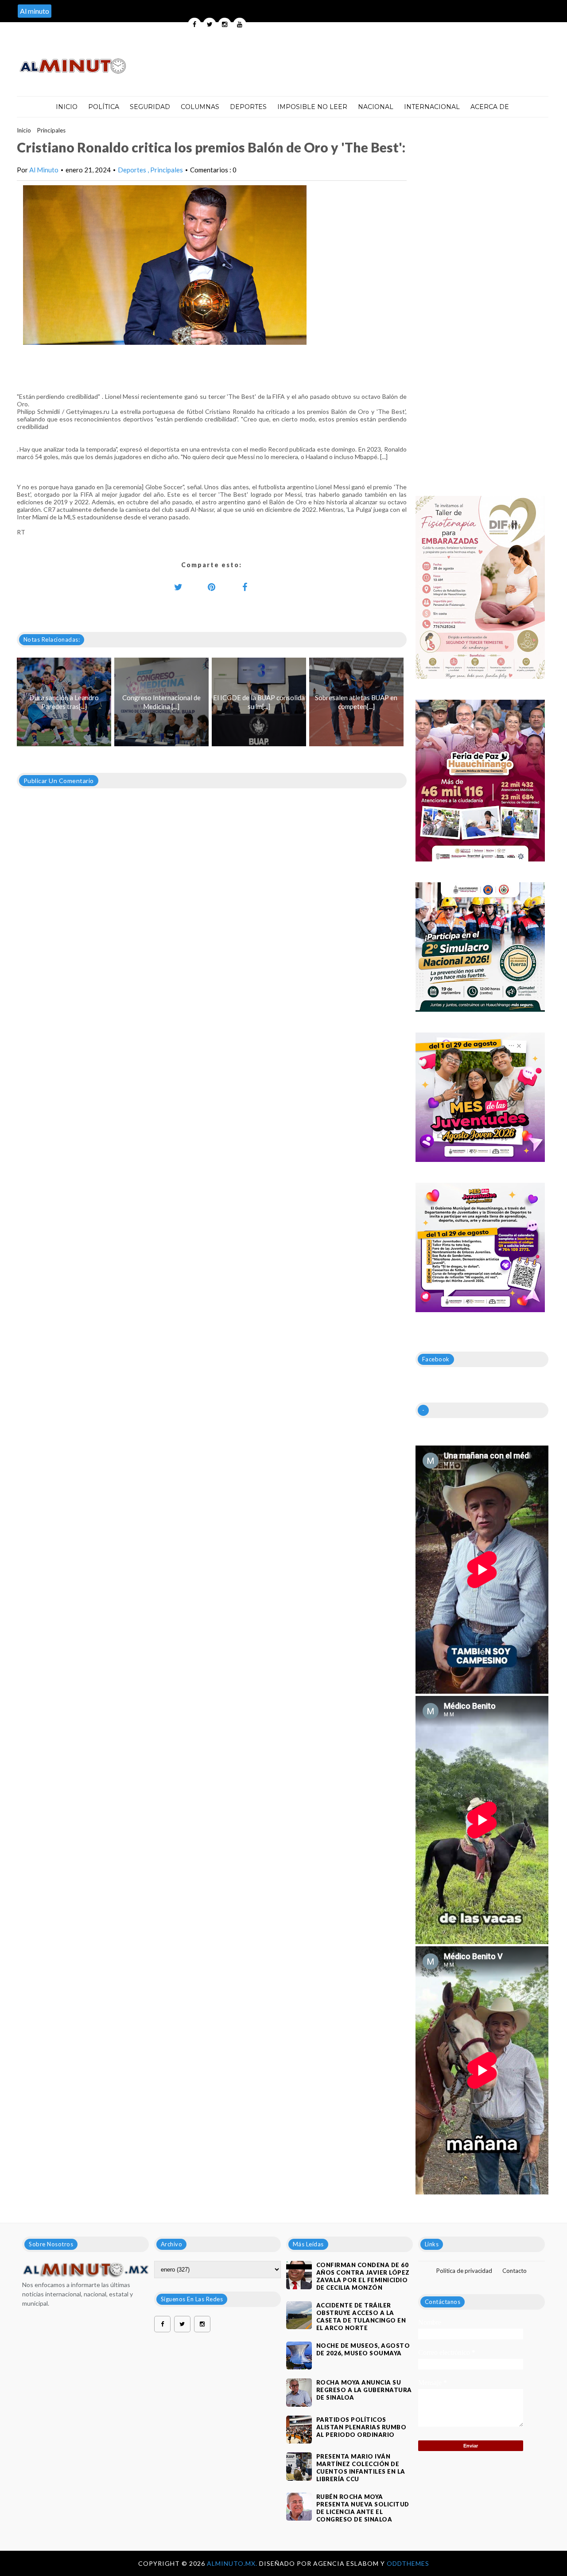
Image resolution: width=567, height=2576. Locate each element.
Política (104, 107)
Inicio (67, 107)
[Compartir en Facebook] (245, 587)
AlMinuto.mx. (233, 2563)
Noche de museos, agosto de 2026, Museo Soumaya (363, 2349)
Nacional (376, 107)
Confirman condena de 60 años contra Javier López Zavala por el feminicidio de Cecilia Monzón (363, 2276)
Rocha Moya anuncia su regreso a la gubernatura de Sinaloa (364, 2390)
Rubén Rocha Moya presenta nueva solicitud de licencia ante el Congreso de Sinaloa (363, 2508)
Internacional (432, 107)
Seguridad (150, 107)
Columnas (200, 107)
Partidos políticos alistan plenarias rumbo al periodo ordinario (361, 2427)
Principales (51, 130)
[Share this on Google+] (212, 587)
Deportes (248, 107)
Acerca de (490, 107)
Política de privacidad (464, 2271)
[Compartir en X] (179, 587)
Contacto (515, 2271)
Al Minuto (44, 170)
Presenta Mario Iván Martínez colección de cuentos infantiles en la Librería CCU (361, 2468)
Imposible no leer (312, 107)
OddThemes (408, 2563)
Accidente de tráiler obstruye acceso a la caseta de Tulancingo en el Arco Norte (361, 2317)
